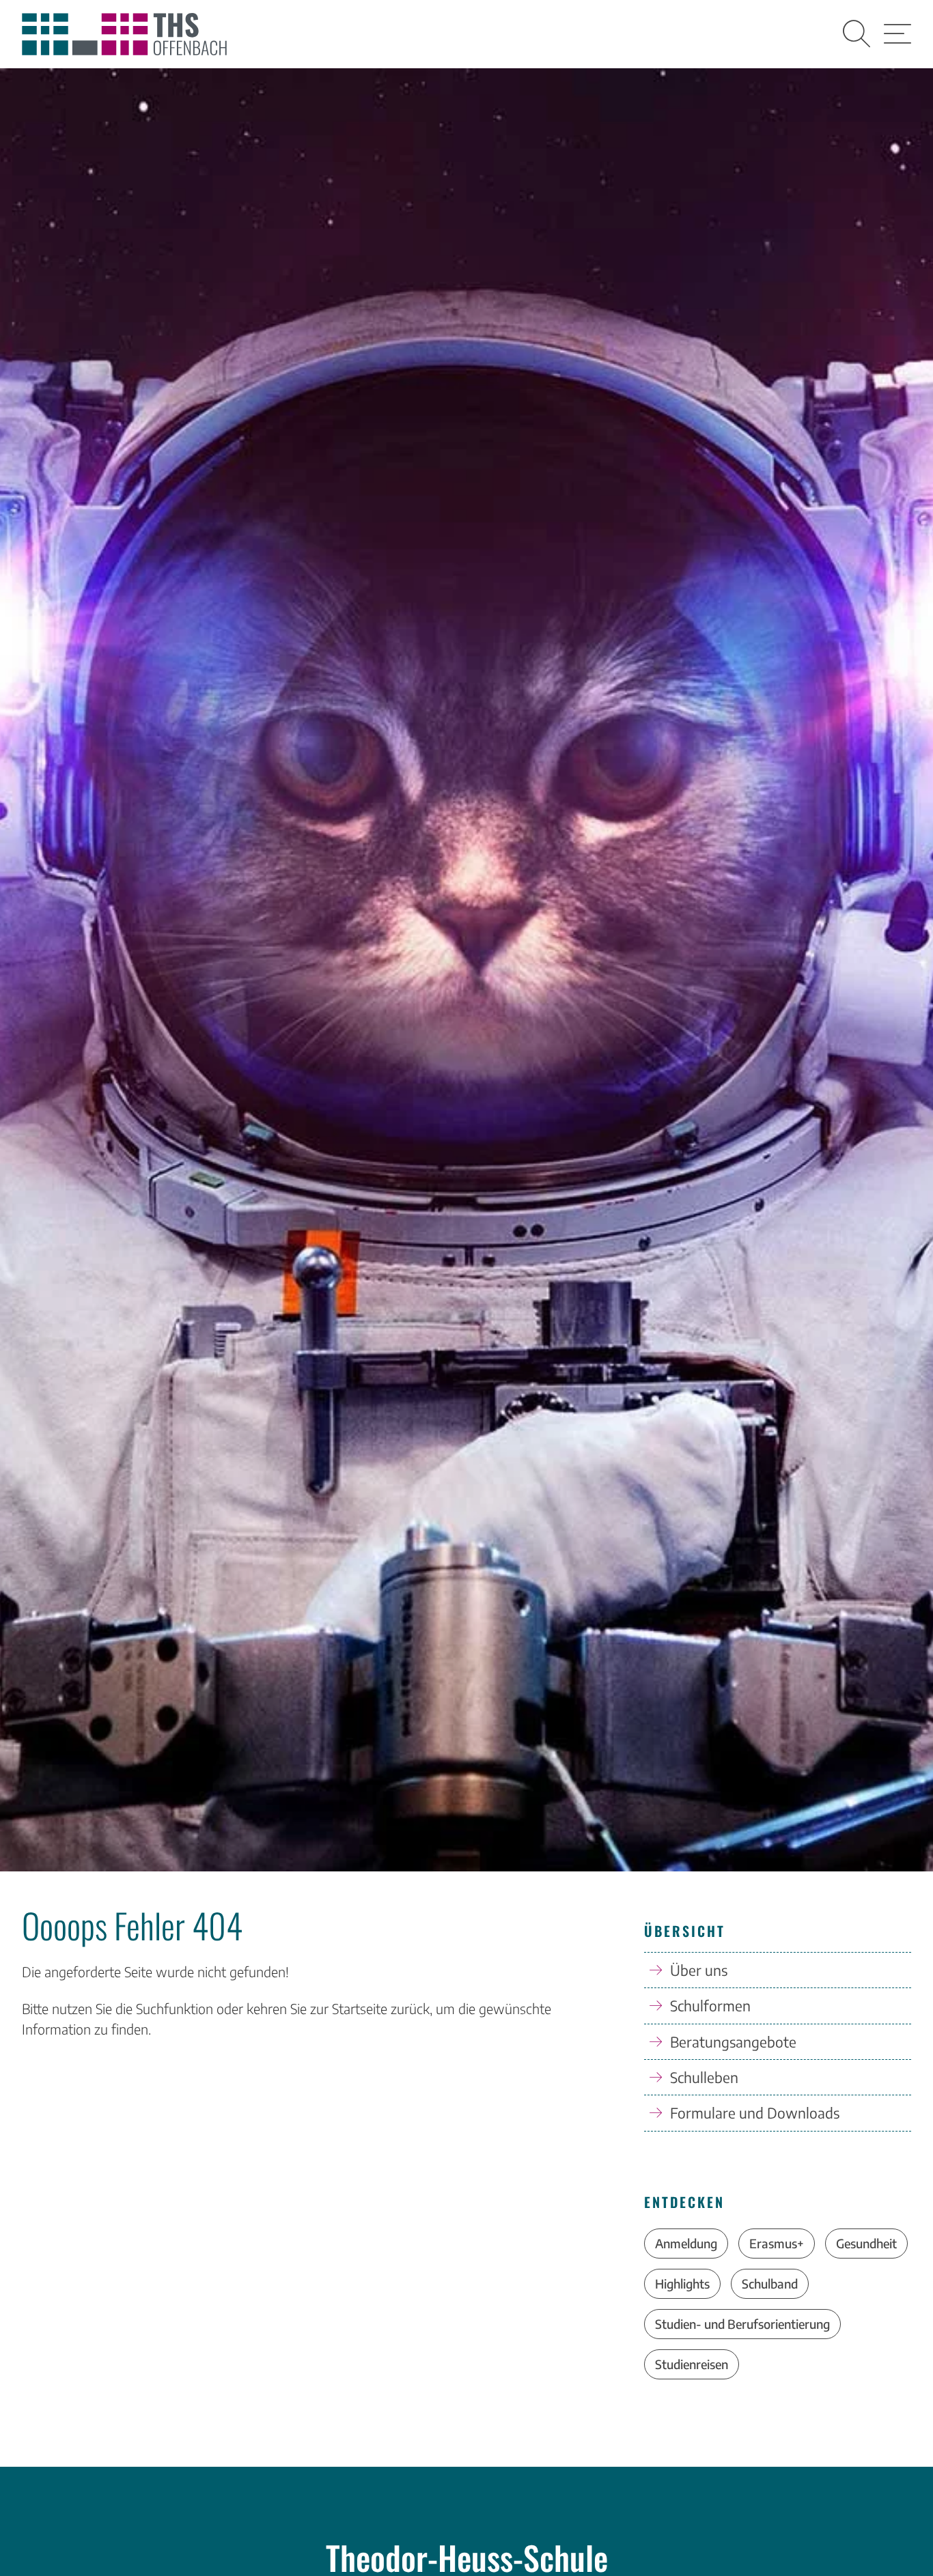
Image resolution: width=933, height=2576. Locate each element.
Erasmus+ (777, 2243)
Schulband (770, 2283)
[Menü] (897, 34)
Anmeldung (686, 2243)
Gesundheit (866, 2243)
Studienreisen (692, 2364)
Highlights (682, 2283)
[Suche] (857, 34)
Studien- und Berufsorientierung (742, 2324)
